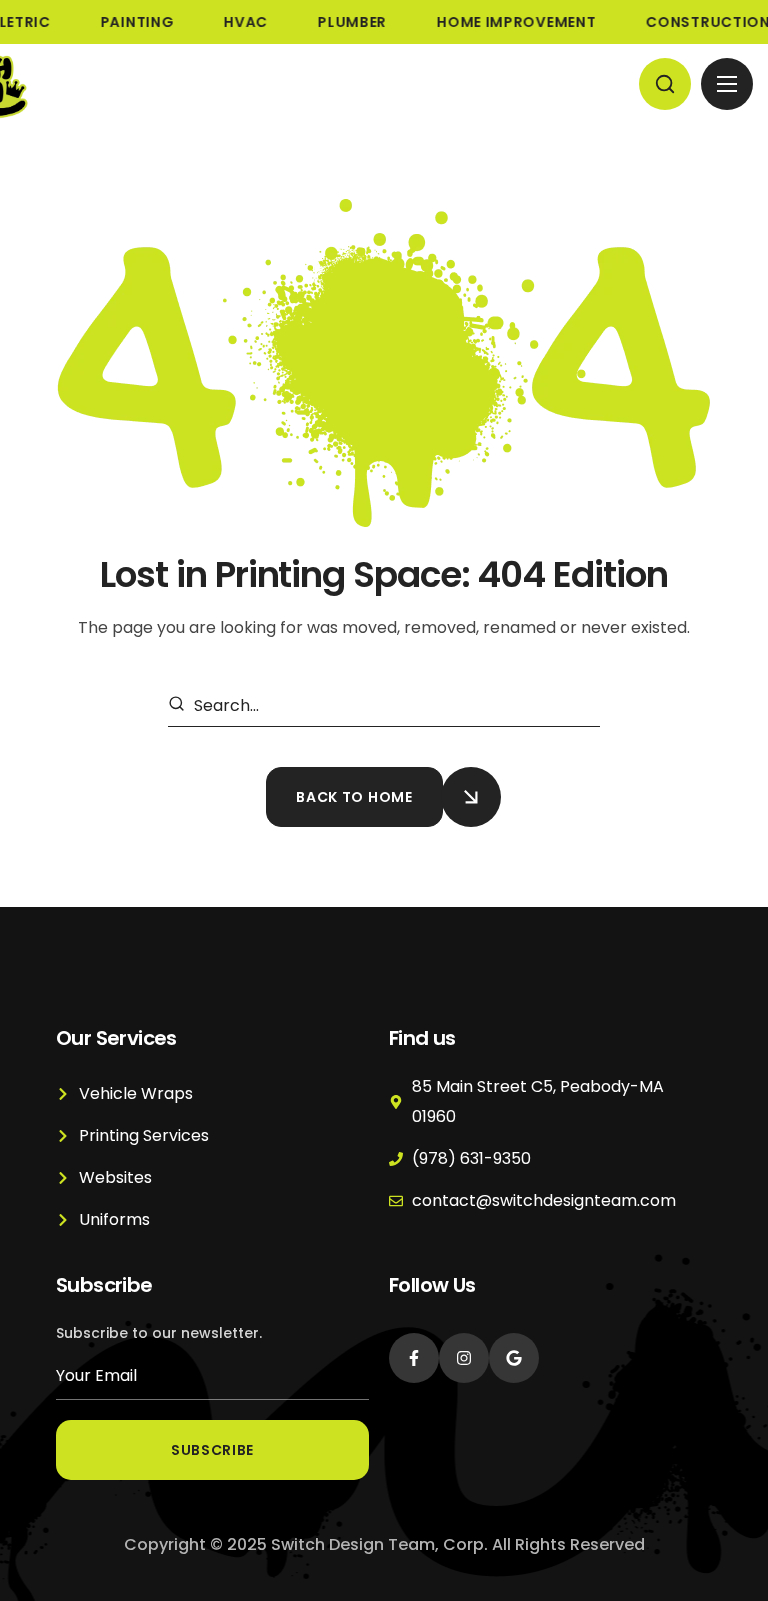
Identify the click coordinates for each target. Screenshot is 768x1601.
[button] (665, 84)
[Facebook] (414, 1358)
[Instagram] (464, 1358)
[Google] (514, 1358)
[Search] (180, 706)
